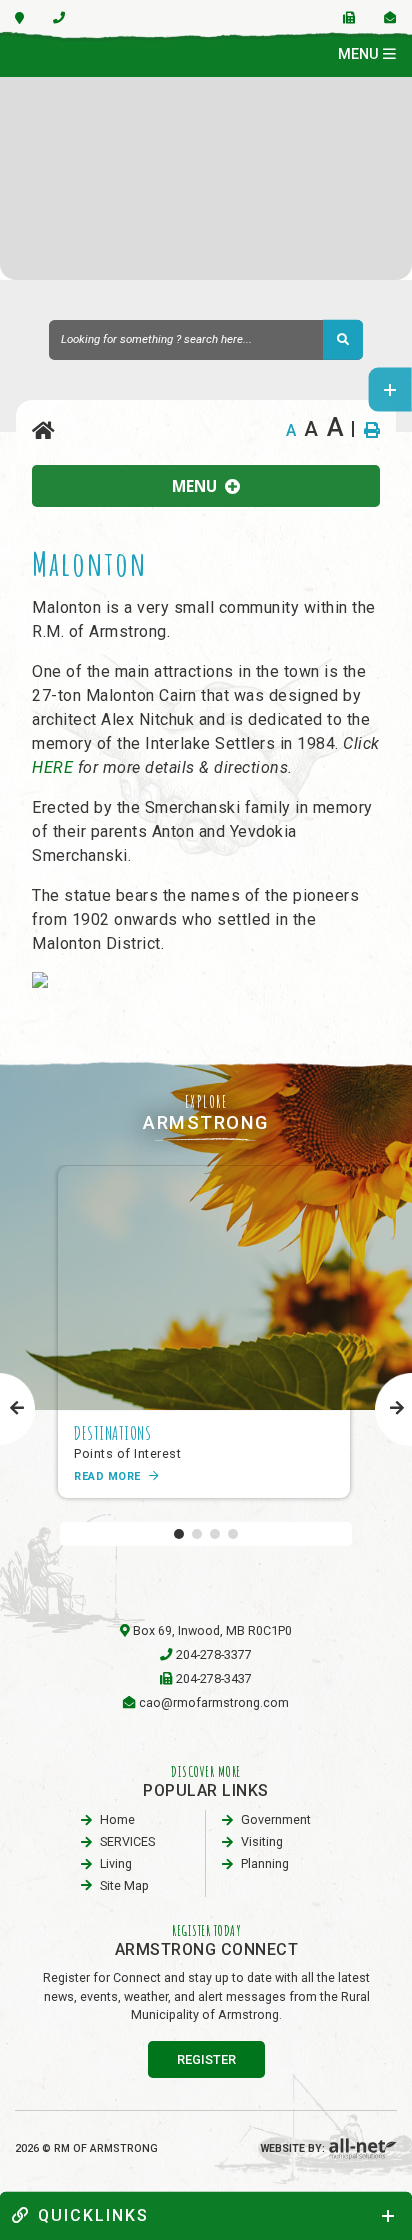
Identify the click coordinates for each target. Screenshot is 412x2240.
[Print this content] (372, 430)
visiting (262, 1841)
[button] (179, 1534)
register (206, 2059)
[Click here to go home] (44, 431)
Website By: (294, 2148)
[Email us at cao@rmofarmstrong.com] (390, 18)
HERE (52, 767)
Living (116, 1863)
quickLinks (93, 2215)
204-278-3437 (213, 1678)
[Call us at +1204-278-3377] (59, 18)
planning (265, 1863)
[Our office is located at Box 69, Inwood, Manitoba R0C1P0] (20, 18)
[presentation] (17, 1409)
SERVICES (127, 1841)
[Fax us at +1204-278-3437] (349, 18)
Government (276, 1819)
